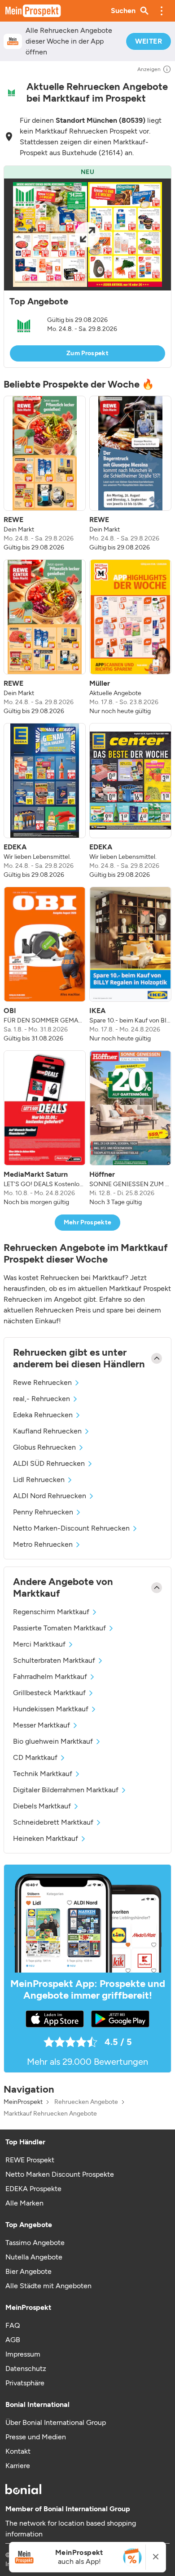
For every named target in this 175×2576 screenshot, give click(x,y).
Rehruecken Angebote (86, 2102)
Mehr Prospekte (88, 1222)
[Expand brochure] (87, 234)
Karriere (18, 2466)
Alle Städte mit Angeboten (48, 2286)
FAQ (13, 2325)
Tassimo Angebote (35, 2243)
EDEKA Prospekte (33, 2189)
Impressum (23, 2354)
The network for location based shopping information (71, 2529)
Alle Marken (24, 2203)
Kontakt (18, 2451)
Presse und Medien (36, 2437)
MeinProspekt (23, 2102)
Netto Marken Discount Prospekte (60, 2174)
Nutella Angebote (34, 2257)
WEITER (149, 41)
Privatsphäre (25, 2383)
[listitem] (45, 474)
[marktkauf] (11, 93)
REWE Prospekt (30, 2160)
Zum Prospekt (87, 353)
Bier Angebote (28, 2271)
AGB (13, 2340)
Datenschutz (26, 2368)
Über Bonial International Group (56, 2422)
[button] (162, 11)
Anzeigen (149, 69)
